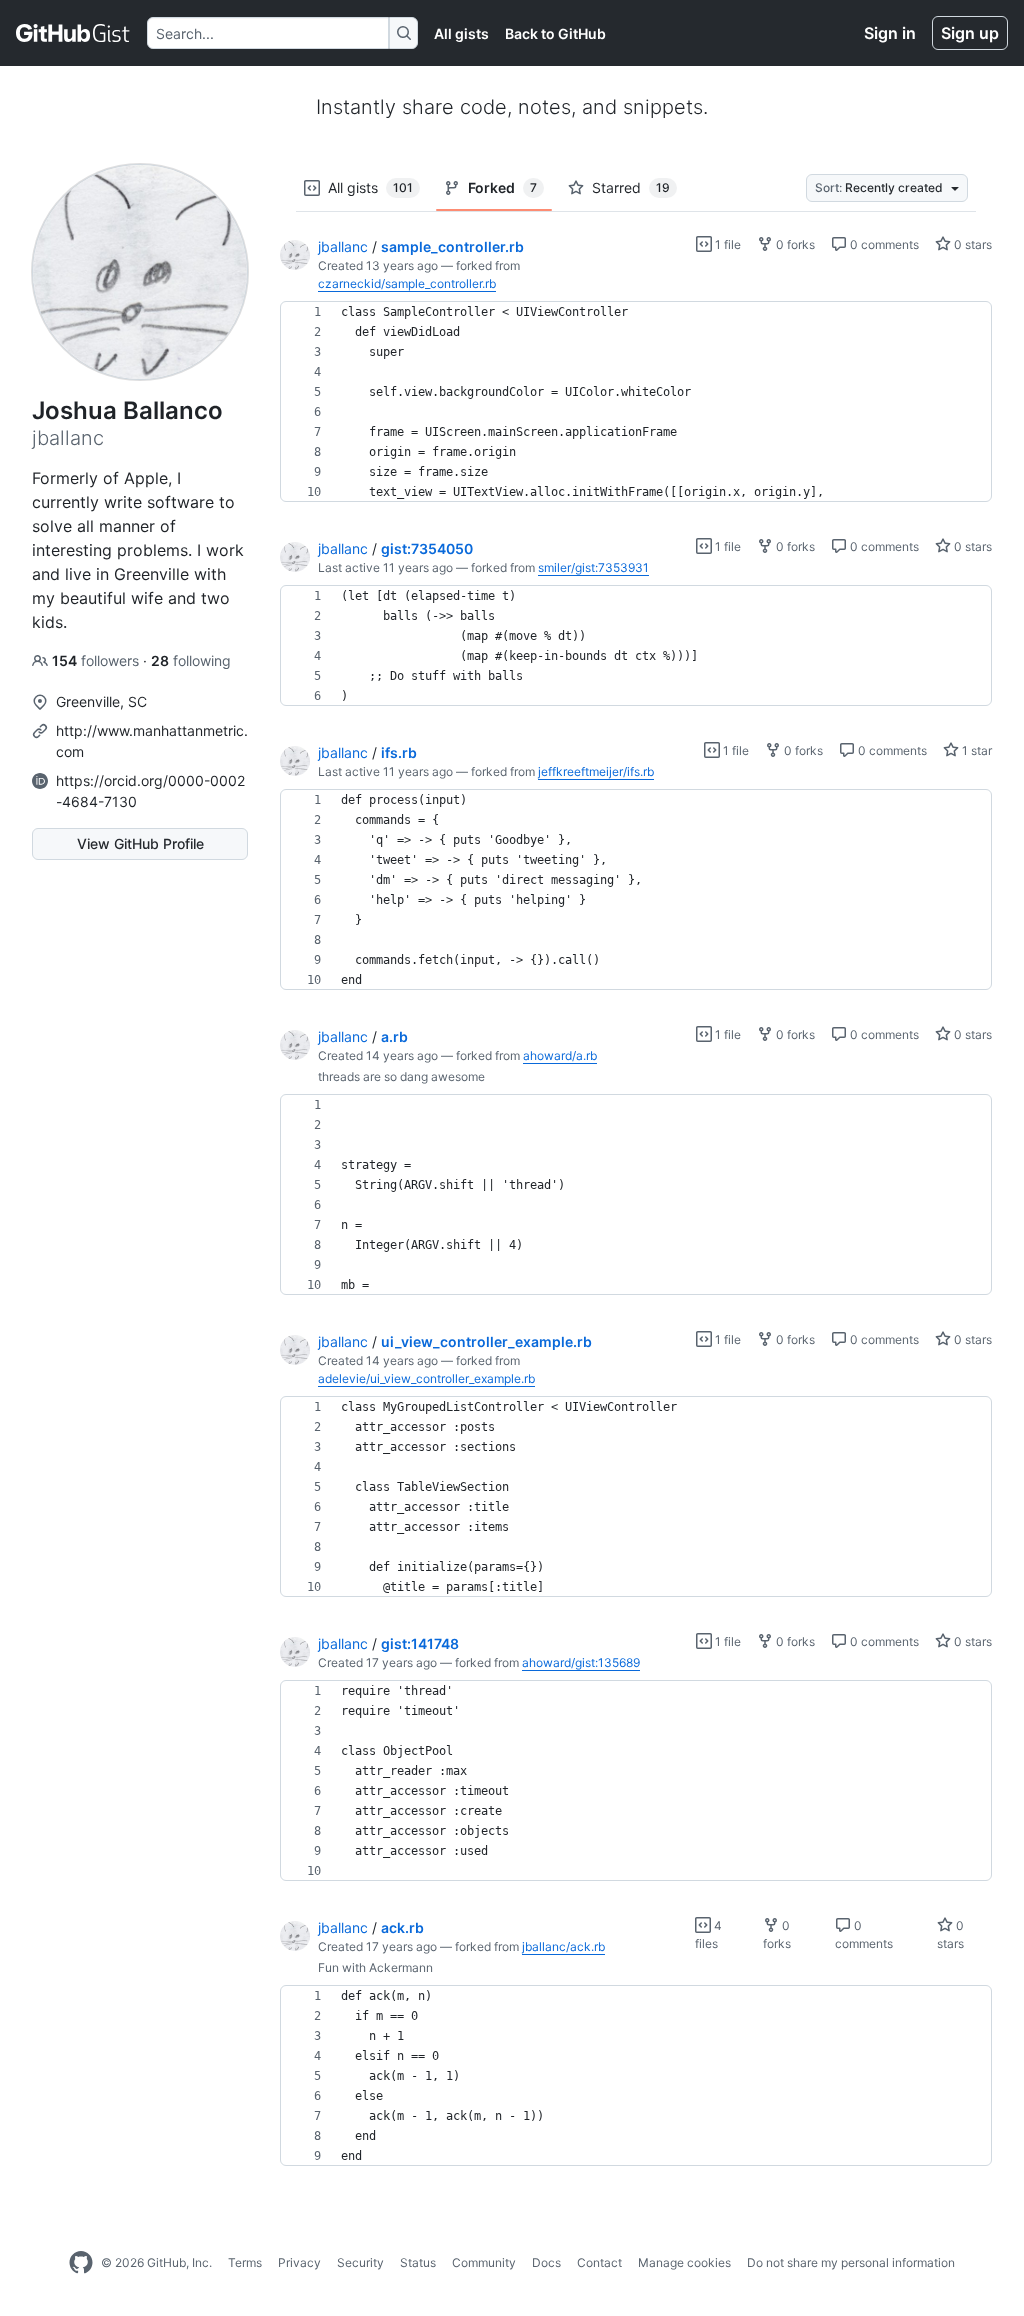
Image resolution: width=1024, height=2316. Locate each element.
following (191, 660)
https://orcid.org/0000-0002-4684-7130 (150, 791)
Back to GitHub (555, 33)
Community (484, 2262)
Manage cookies (684, 2262)
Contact (599, 2262)
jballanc (343, 246)
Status (418, 2262)
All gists (461, 33)
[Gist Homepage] (73, 33)
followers (97, 660)
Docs (546, 2262)
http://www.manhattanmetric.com (152, 741)
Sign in (890, 33)
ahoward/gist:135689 (581, 1662)
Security (360, 2262)
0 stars (971, 244)
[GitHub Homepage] (81, 2263)
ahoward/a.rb (560, 1055)
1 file (726, 244)
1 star (975, 750)
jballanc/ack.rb (563, 1946)
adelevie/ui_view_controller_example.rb (426, 1378)
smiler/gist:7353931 (593, 567)
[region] (636, 402)
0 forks (794, 244)
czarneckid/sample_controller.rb (407, 283)
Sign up (970, 33)
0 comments (883, 244)
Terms (245, 2262)
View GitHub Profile (140, 843)
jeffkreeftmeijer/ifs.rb (596, 771)
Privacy (299, 2262)
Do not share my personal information (851, 2262)
